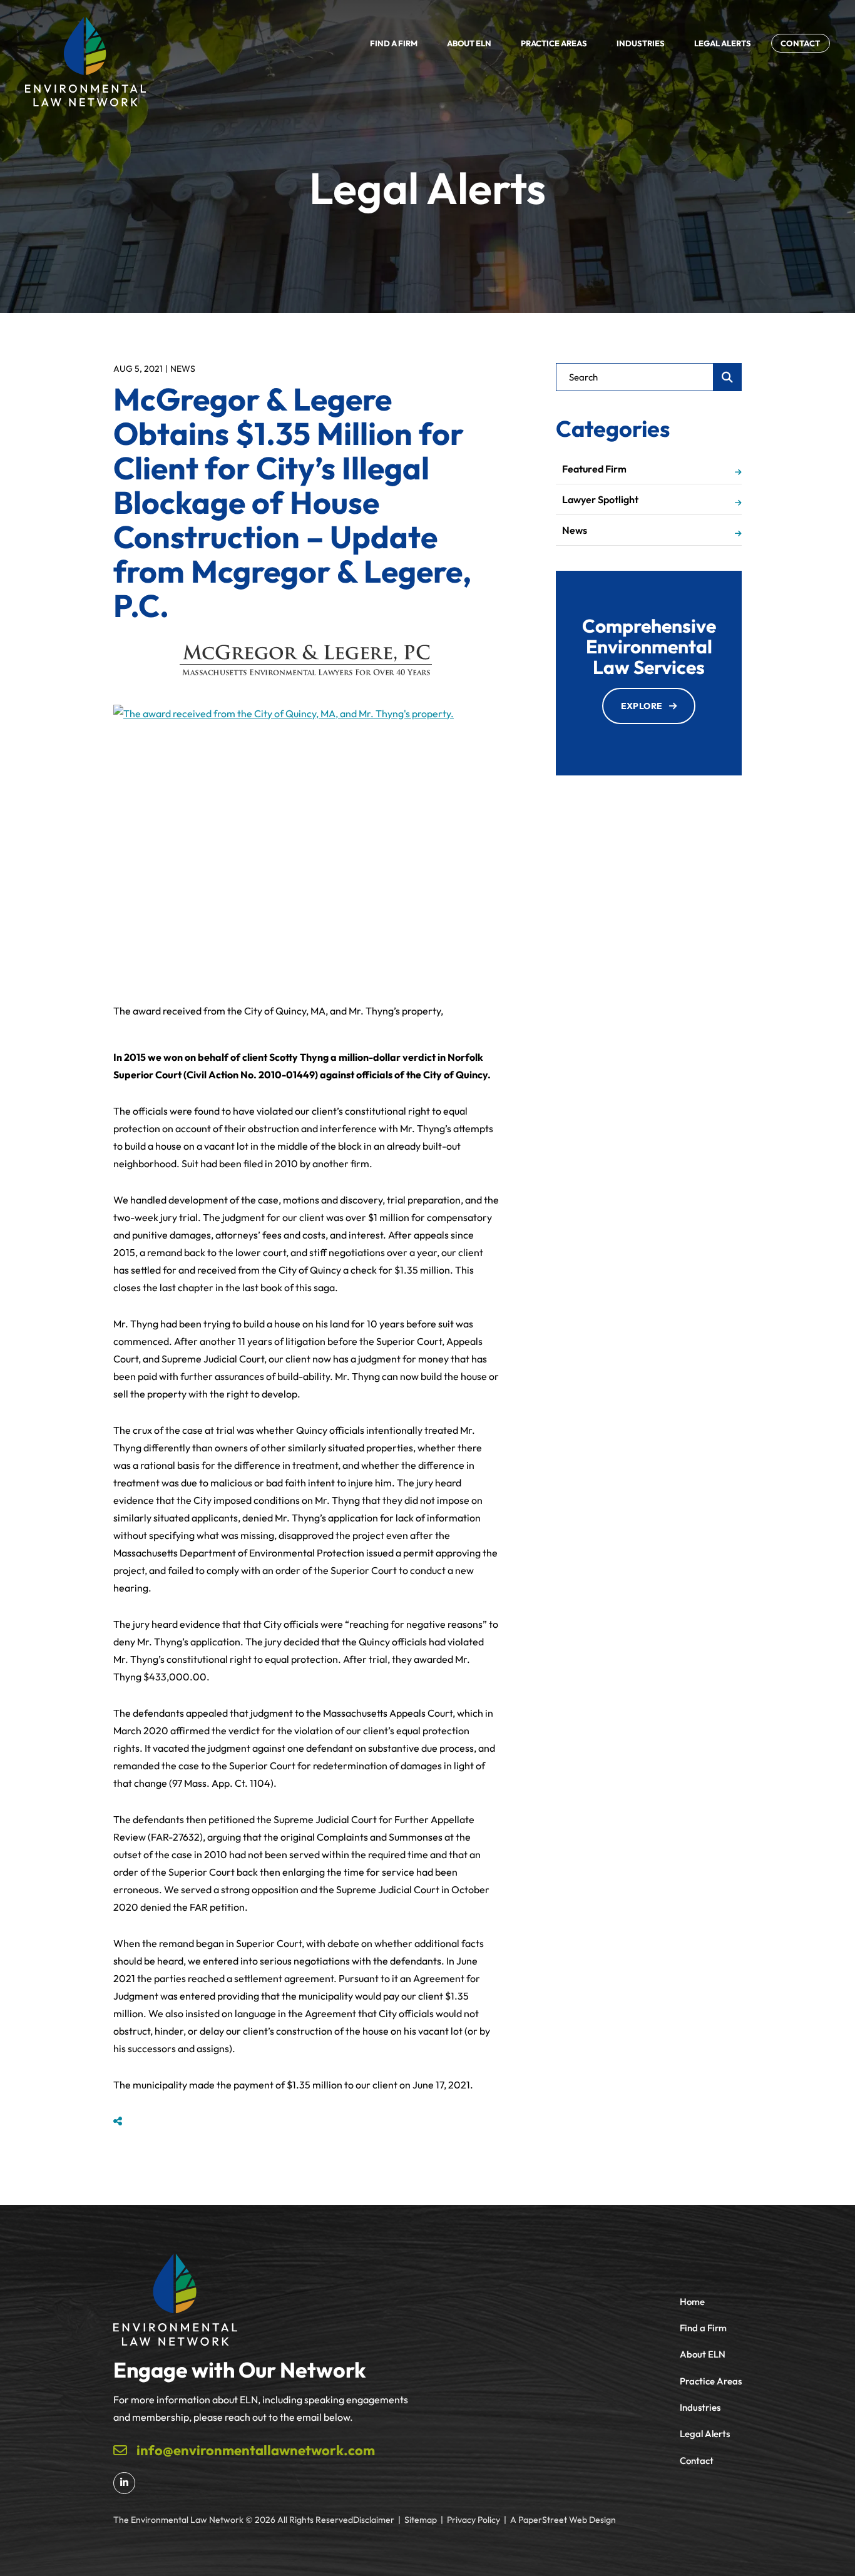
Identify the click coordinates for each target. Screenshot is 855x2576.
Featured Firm (594, 469)
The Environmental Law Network (178, 2520)
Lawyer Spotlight (600, 499)
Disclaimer (374, 2520)
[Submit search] (728, 377)
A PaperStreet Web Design (563, 2520)
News (183, 369)
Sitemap (421, 2520)
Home (692, 2302)
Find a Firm (394, 43)
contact (801, 43)
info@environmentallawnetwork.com (256, 2450)
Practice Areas (554, 43)
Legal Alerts (723, 43)
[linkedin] (124, 2483)
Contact (697, 2461)
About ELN (469, 43)
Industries (641, 43)
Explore (642, 706)
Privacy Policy (474, 2520)
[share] (118, 2121)
